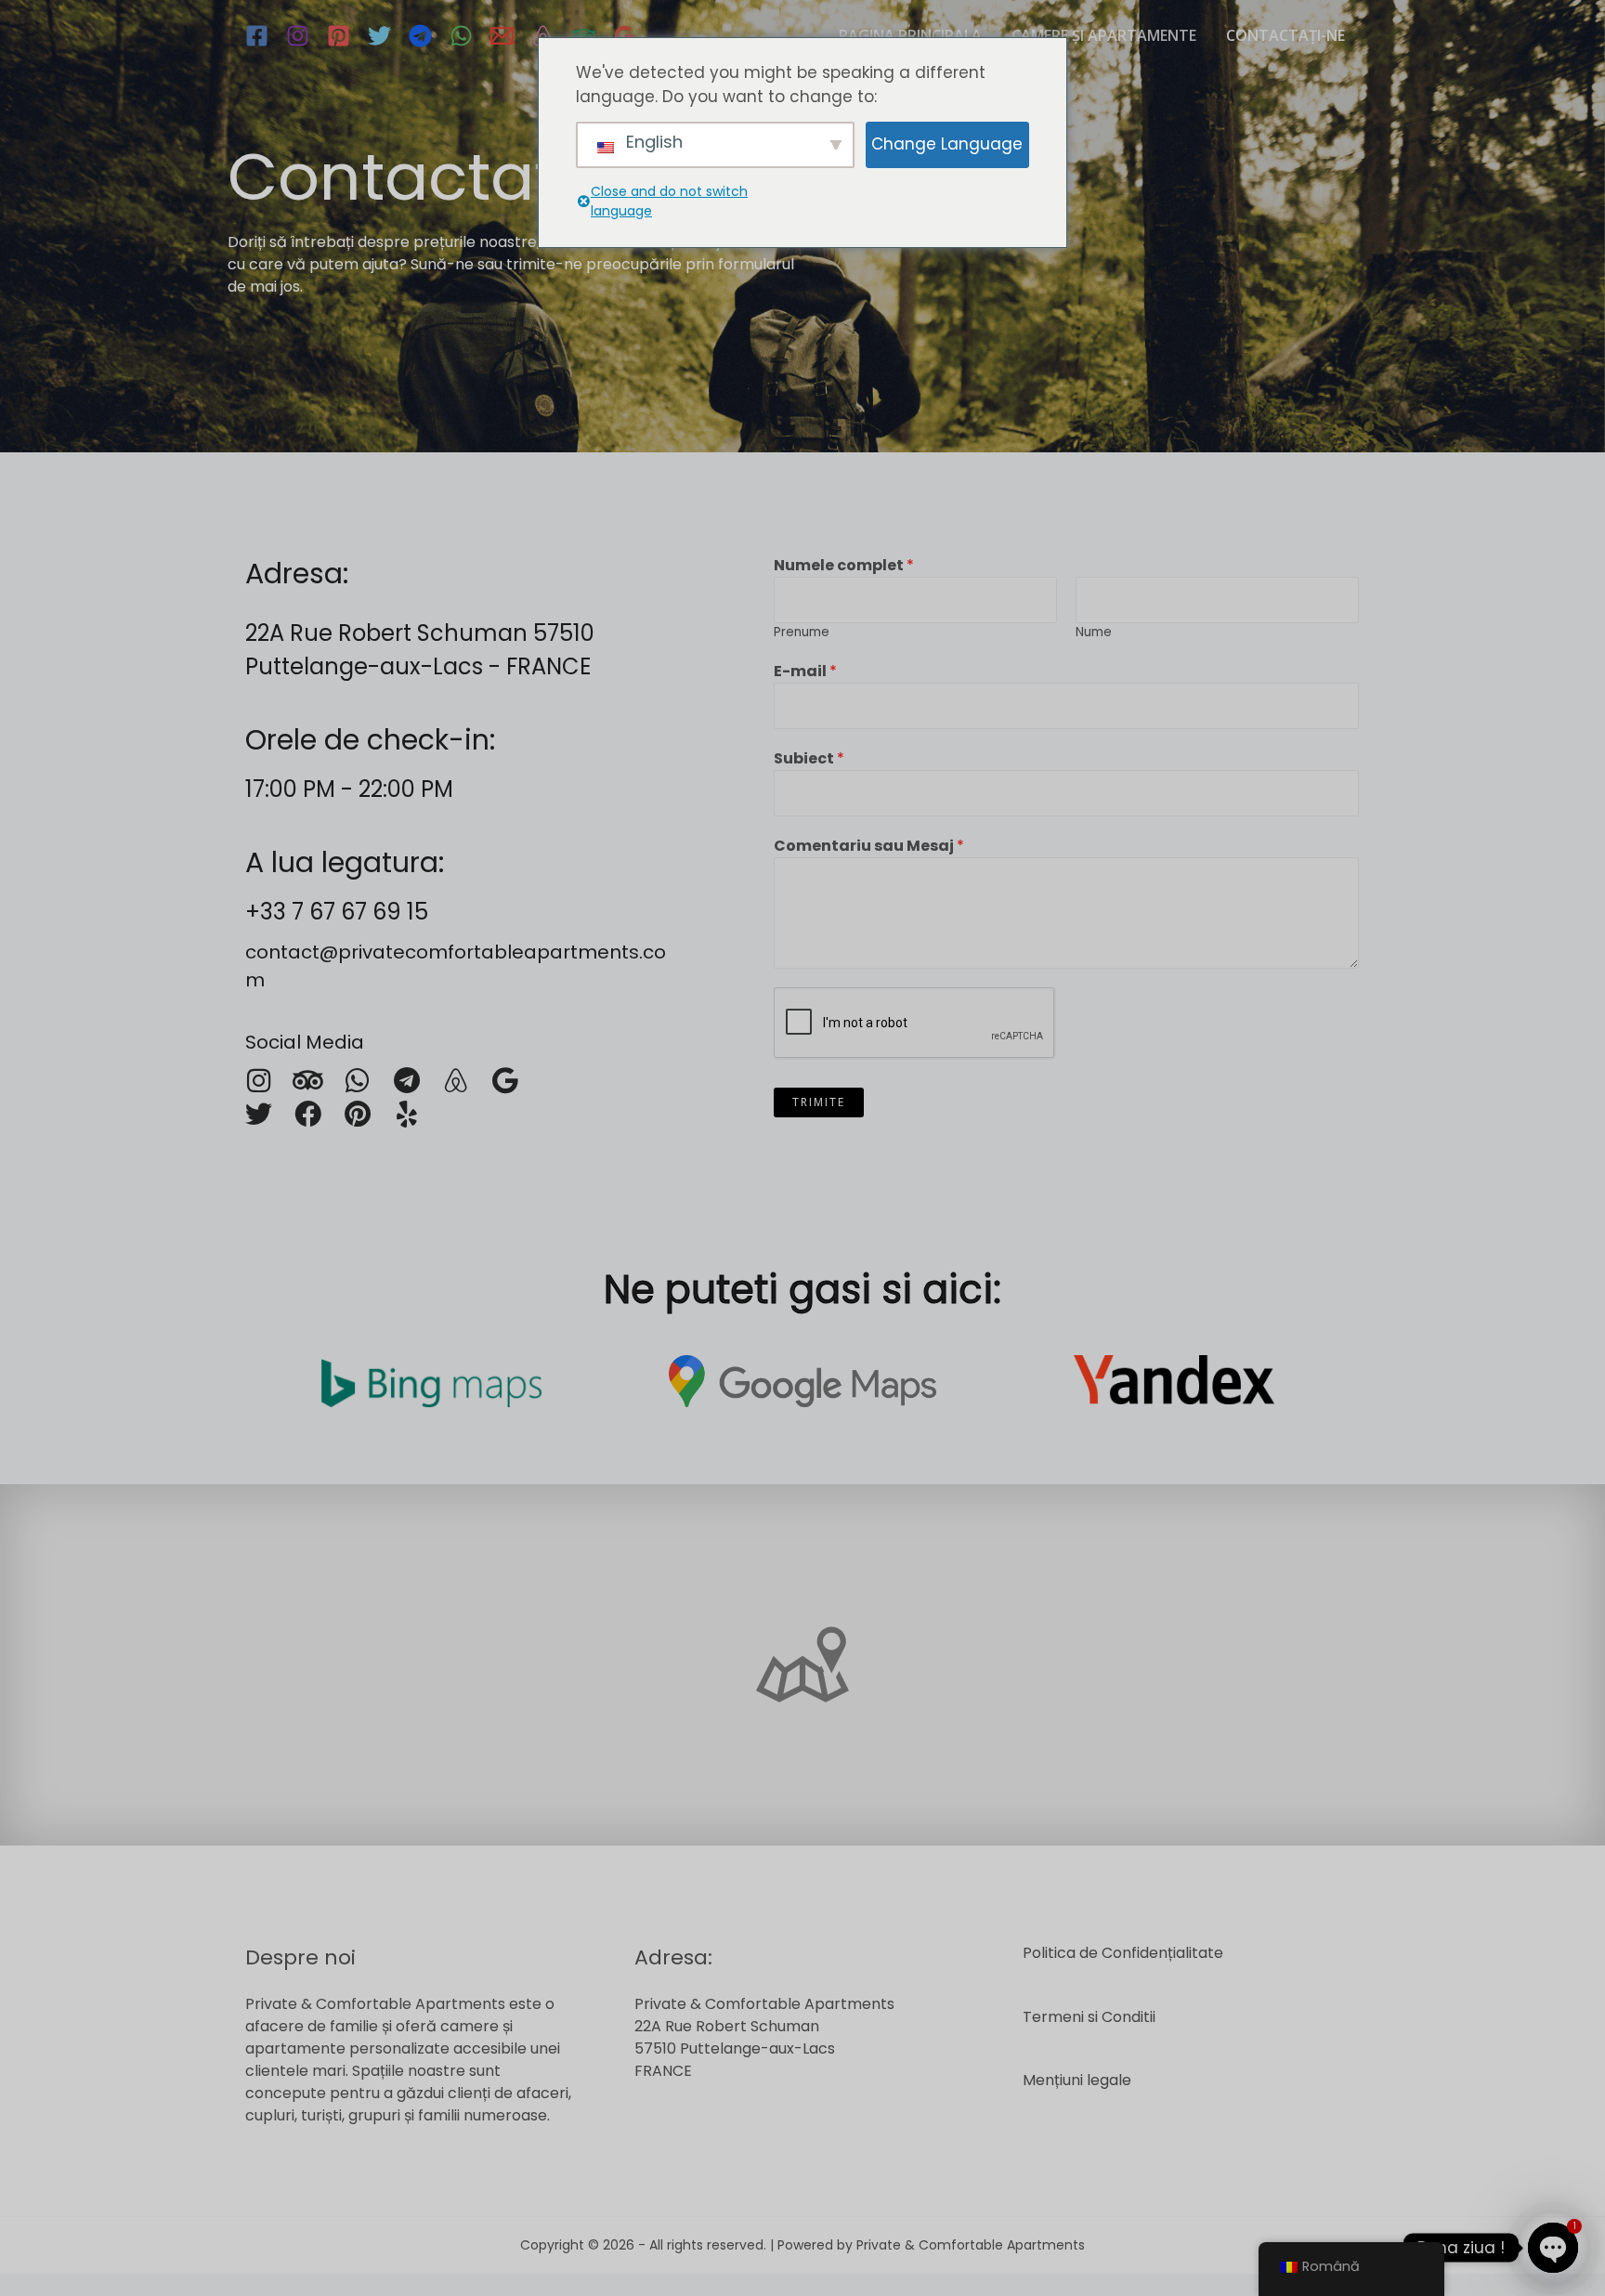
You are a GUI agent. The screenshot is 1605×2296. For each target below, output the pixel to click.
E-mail (805, 671)
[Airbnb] (543, 36)
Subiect (809, 758)
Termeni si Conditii (1089, 2017)
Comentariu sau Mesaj (869, 846)
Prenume (802, 632)
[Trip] (584, 36)
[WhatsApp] (461, 36)
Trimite (819, 1102)
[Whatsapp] (357, 1081)
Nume (1094, 632)
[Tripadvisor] (308, 1081)
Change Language (947, 144)
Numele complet (844, 565)
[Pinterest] (339, 36)
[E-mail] (502, 36)
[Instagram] (298, 36)
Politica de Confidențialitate (1123, 1953)
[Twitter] (379, 36)
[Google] (625, 36)
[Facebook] (257, 36)
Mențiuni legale (1077, 2080)
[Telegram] (420, 36)
